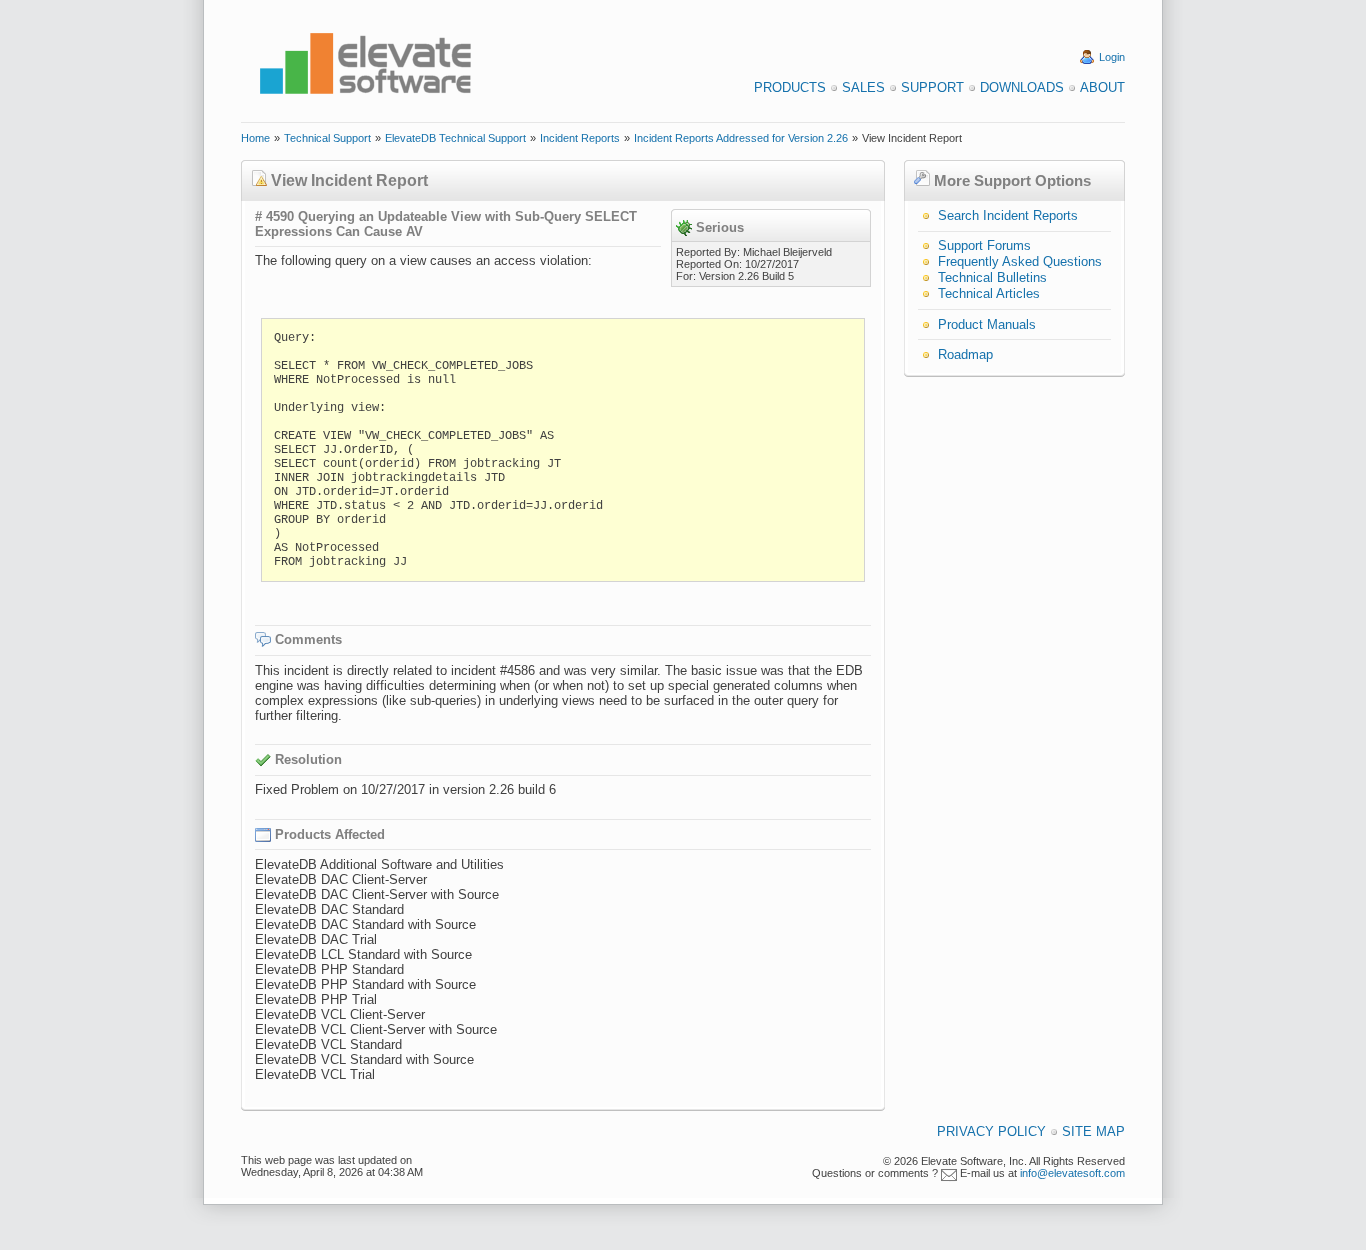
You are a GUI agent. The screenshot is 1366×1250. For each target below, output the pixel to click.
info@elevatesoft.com (1072, 1173)
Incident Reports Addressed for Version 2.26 (741, 138)
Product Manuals (987, 324)
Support (932, 87)
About (1102, 87)
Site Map (1093, 1131)
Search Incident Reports (1008, 215)
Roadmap (965, 354)
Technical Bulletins (992, 277)
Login (1112, 57)
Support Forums (984, 245)
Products (790, 87)
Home (255, 138)
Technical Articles (989, 293)
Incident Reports (580, 138)
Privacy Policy (991, 1131)
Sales (863, 87)
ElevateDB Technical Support (455, 138)
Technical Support (327, 138)
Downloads (1022, 87)
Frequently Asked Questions (1020, 261)
